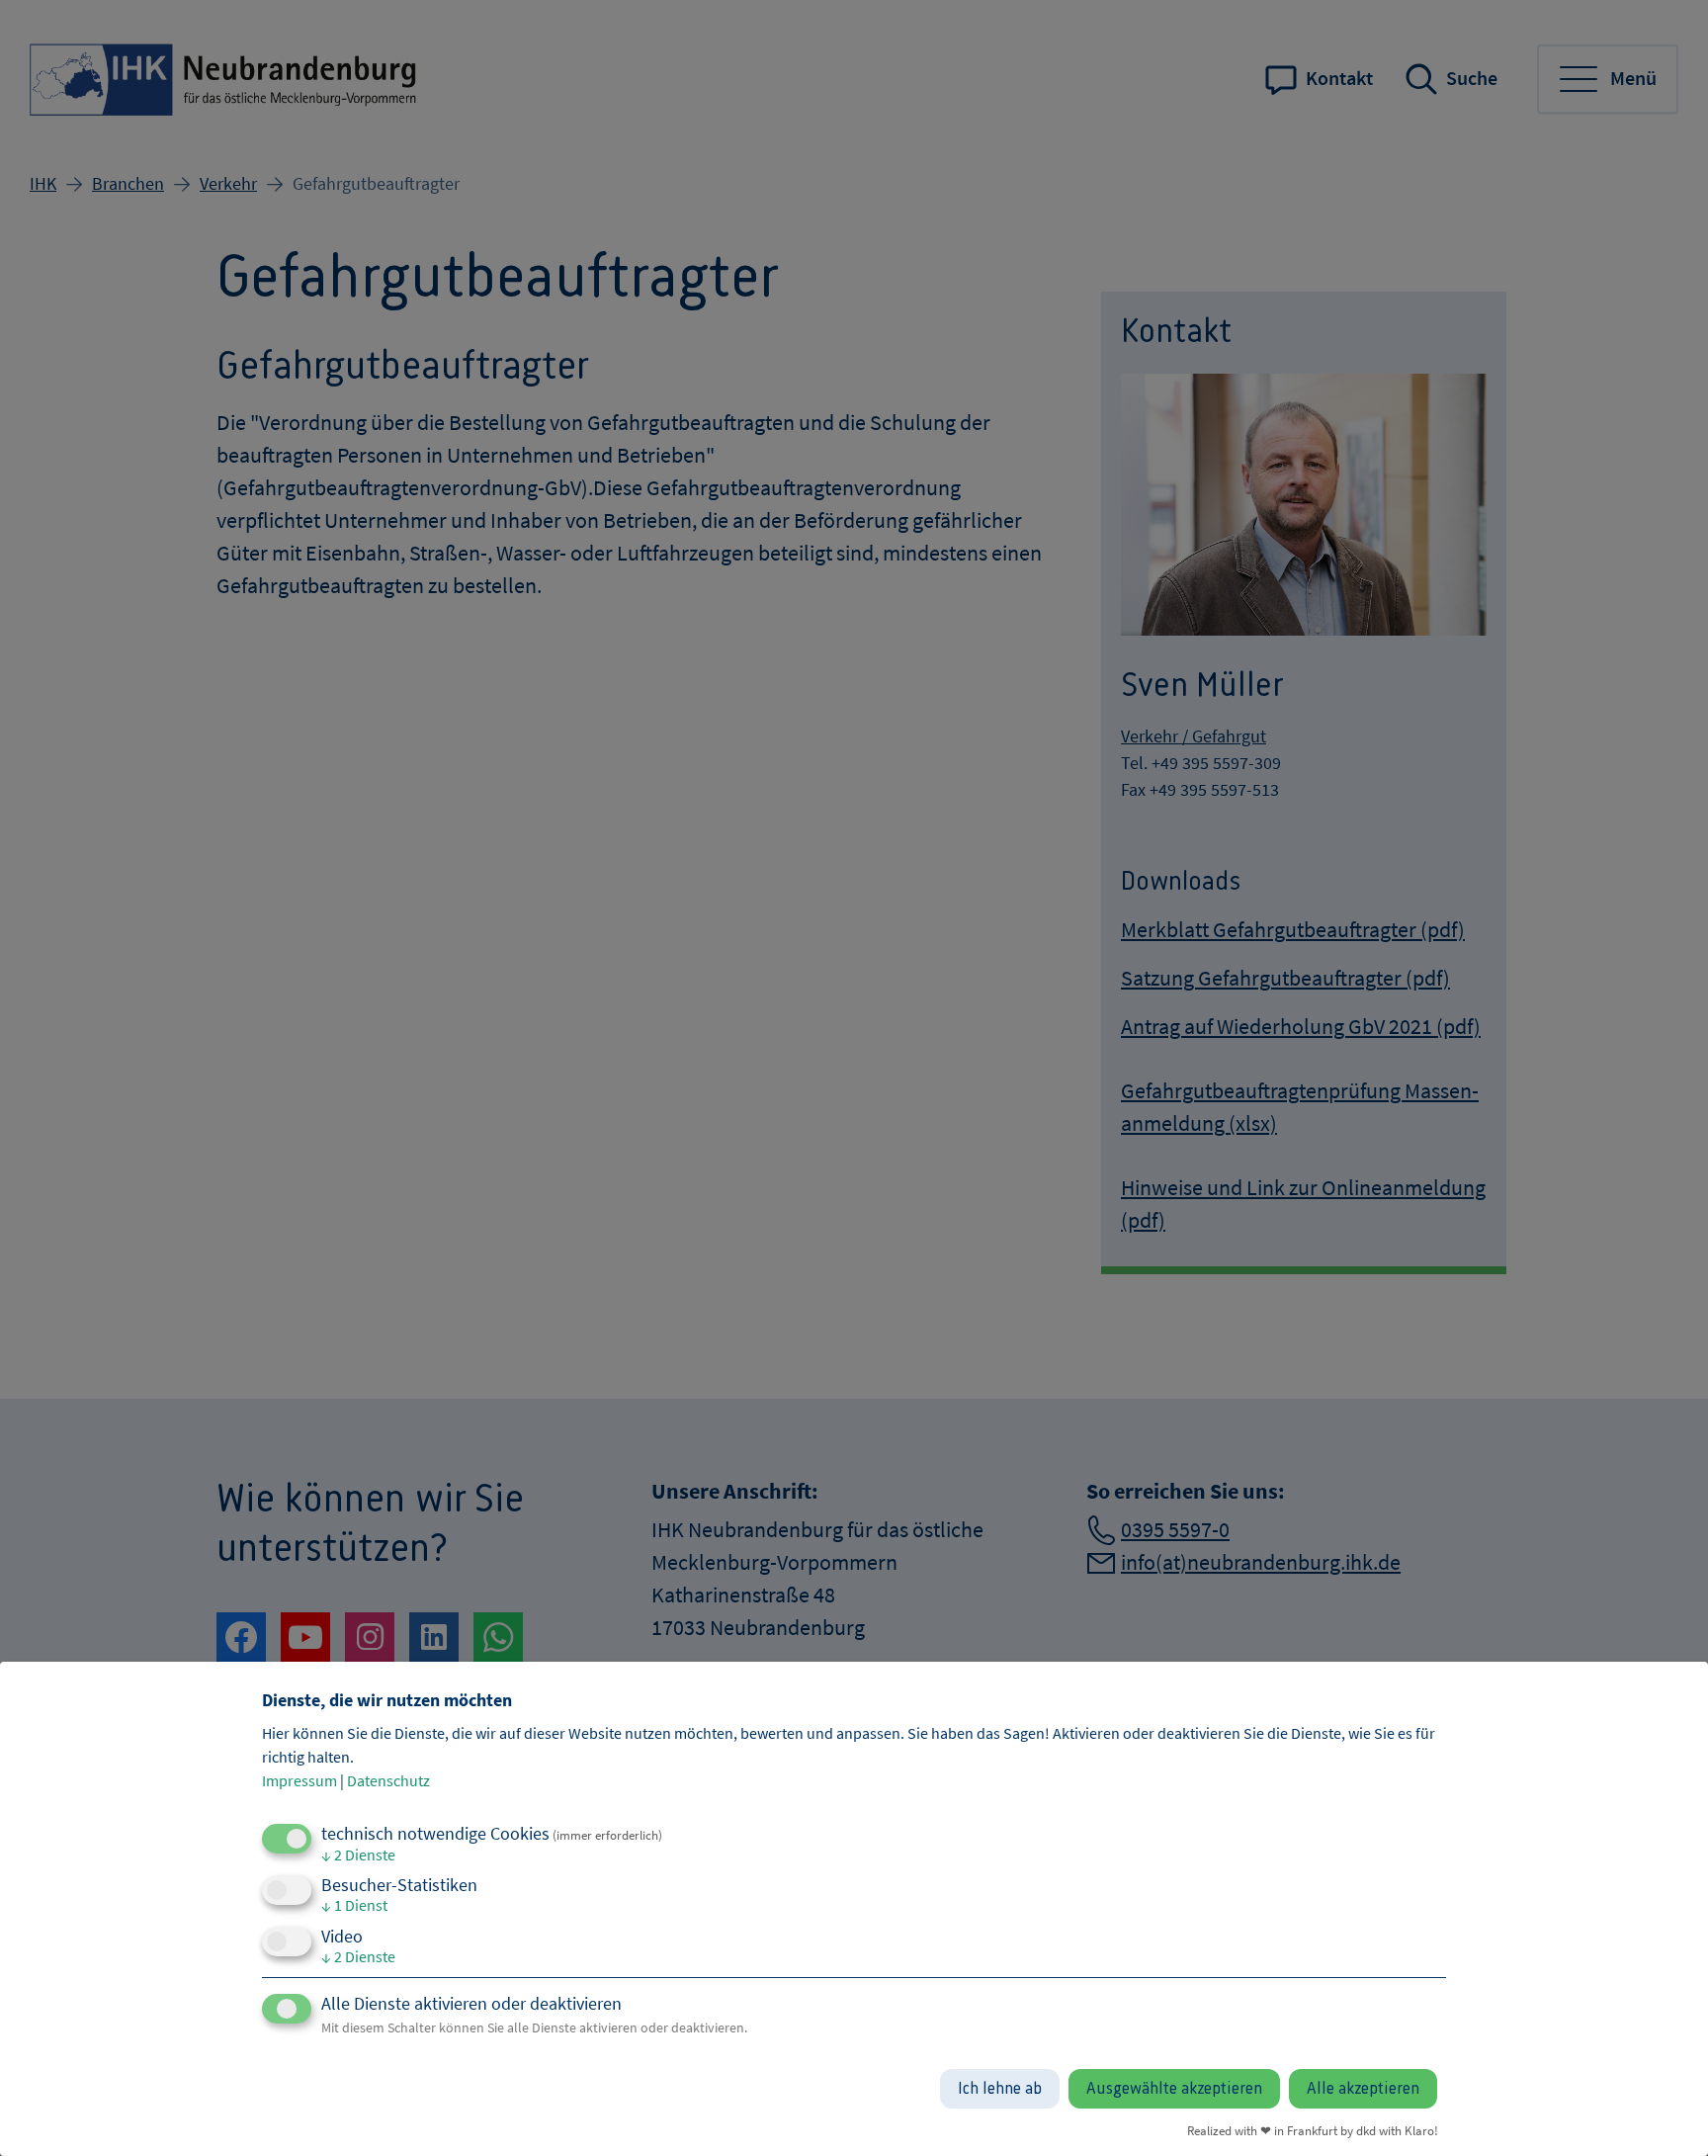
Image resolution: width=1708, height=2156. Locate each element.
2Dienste (358, 1854)
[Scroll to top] (1661, 2109)
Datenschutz (388, 1780)
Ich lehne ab (1000, 2089)
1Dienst (354, 1905)
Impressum (299, 1780)
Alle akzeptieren (1363, 2089)
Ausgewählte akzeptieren (1174, 2089)
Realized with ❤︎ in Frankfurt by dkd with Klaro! (1313, 2130)
